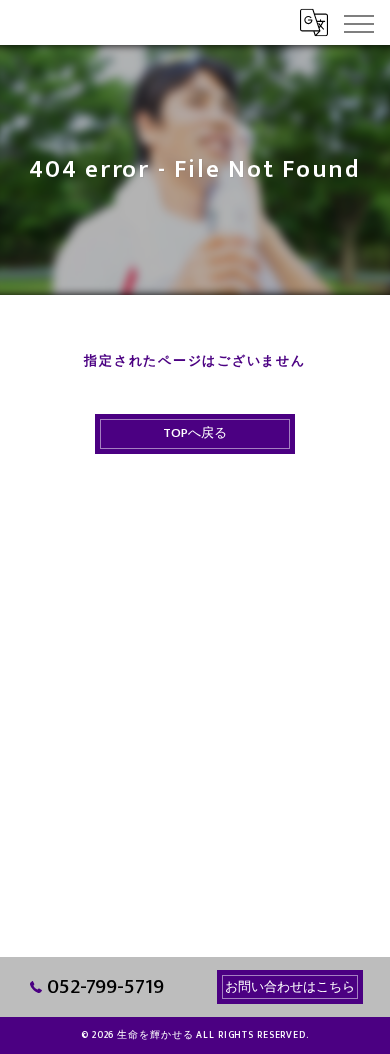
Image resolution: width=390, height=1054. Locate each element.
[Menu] (358, 22)
